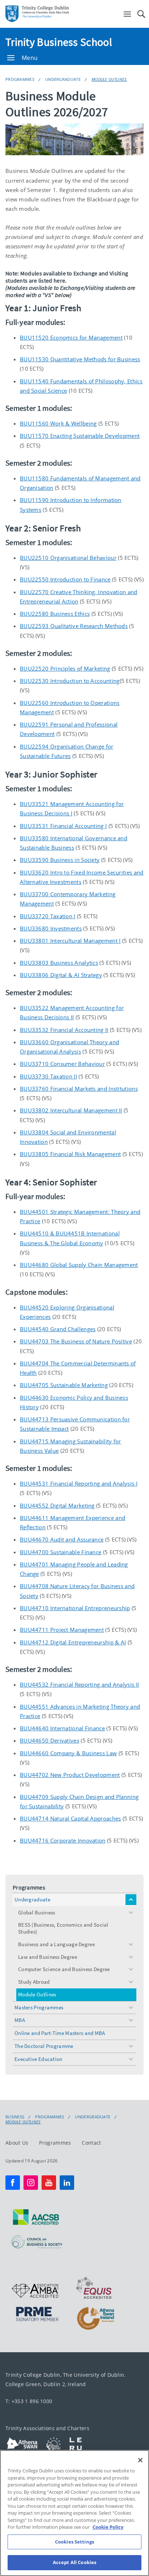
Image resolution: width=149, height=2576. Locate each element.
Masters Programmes (39, 2007)
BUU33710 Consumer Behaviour (62, 1064)
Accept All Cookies (74, 2562)
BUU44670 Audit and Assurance (62, 1539)
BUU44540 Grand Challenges (58, 1329)
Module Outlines (109, 79)
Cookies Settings (74, 2542)
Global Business (37, 1912)
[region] (74, 2513)
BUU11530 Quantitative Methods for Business (80, 359)
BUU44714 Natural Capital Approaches (71, 1818)
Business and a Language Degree (56, 1944)
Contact (91, 2143)
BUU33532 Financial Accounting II (64, 1030)
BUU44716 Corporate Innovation (63, 1840)
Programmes (20, 79)
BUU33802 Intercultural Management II (71, 1110)
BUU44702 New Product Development (70, 1775)
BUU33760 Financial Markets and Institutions (79, 1089)
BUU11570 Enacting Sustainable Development (80, 436)
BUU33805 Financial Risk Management (70, 1154)
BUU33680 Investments (51, 928)
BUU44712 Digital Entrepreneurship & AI (73, 1642)
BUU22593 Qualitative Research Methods (74, 626)
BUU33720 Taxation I (48, 916)
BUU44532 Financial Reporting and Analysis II (79, 1684)
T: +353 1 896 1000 (29, 2401)
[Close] (140, 2460)
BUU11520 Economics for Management (71, 337)
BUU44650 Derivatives (50, 1740)
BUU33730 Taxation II (48, 1076)
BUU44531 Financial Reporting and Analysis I (79, 1483)
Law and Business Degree (48, 1957)
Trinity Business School (59, 42)
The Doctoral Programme (44, 2046)
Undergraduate (63, 79)
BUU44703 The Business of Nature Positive (76, 1341)
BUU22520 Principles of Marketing (65, 668)
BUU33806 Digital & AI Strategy (61, 975)
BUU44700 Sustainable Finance (61, 1552)
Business (15, 2117)
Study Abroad (34, 1982)
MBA (20, 2020)
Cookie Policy (108, 2527)
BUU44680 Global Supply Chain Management (79, 1265)
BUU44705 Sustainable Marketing (64, 1385)
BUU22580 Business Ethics (55, 614)
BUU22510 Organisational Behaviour (68, 558)
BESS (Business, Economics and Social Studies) (63, 1928)
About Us (17, 2143)
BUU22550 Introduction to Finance (65, 579)
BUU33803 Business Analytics (59, 963)
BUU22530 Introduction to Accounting (70, 681)
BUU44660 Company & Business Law (68, 1753)
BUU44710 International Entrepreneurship (75, 1608)
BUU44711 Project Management (62, 1630)
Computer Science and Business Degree (64, 1969)
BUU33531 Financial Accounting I (63, 826)
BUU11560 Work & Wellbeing (58, 423)
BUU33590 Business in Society (60, 860)
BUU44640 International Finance (62, 1728)
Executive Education (39, 2059)
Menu (30, 58)
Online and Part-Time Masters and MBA (60, 2033)
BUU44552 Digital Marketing (57, 1505)
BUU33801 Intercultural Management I (70, 941)
